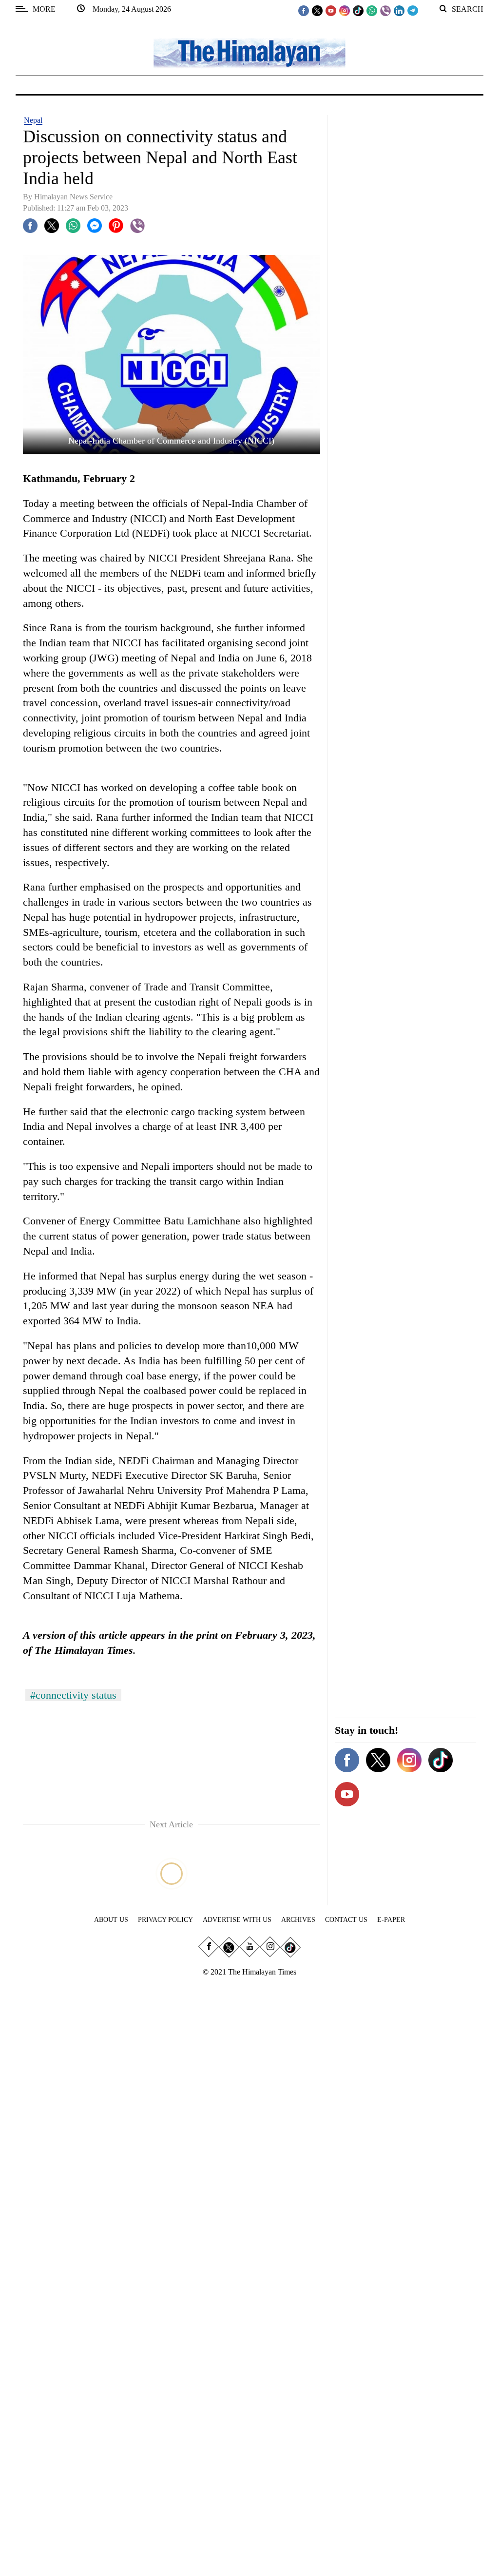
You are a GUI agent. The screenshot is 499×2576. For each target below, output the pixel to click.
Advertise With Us (237, 1920)
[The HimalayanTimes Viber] (385, 10)
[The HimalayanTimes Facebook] (304, 10)
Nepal (33, 120)
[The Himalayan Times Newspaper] (249, 52)
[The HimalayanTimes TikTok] (358, 10)
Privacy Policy (165, 1920)
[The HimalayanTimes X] (317, 10)
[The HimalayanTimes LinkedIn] (399, 10)
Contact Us (346, 1920)
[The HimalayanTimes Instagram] (345, 10)
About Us (111, 1920)
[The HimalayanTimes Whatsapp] (372, 10)
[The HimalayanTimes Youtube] (331, 10)
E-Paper (391, 1920)
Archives (298, 1920)
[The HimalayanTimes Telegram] (413, 10)
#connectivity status (73, 1695)
